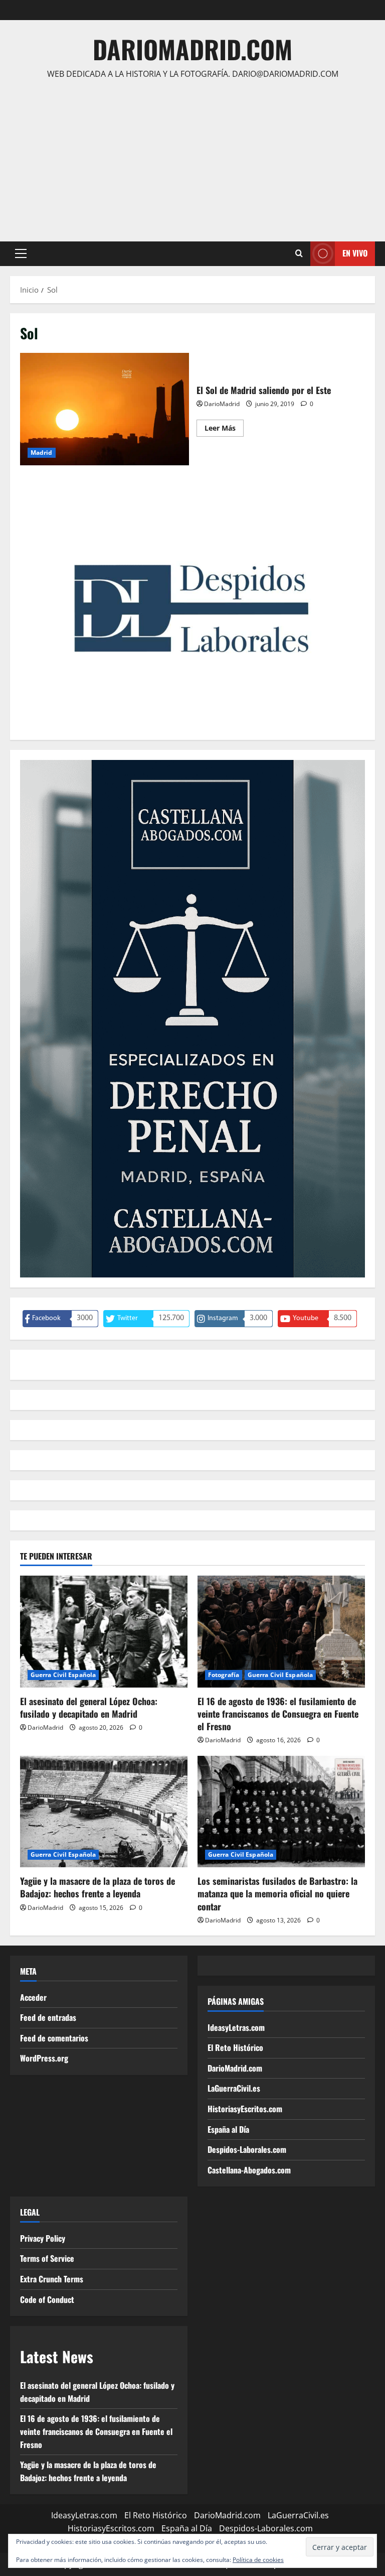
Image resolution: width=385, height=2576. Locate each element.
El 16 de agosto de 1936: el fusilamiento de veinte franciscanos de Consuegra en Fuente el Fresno (278, 1714)
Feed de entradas (48, 2017)
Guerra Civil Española (63, 1675)
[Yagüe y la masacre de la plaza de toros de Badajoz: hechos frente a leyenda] (104, 1812)
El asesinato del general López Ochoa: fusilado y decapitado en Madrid (89, 1707)
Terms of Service (47, 2258)
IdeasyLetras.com (236, 2027)
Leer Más (224, 430)
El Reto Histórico (235, 2047)
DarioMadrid (222, 404)
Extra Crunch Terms (52, 2279)
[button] (21, 253)
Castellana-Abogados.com (249, 2170)
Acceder (33, 1997)
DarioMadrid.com (192, 49)
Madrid (42, 453)
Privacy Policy (43, 2238)
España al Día (228, 2129)
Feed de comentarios (54, 2038)
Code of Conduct (47, 2299)
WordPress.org (44, 2058)
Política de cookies (258, 2560)
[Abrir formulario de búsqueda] (299, 253)
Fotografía (224, 1675)
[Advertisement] (192, 156)
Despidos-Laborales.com (247, 2149)
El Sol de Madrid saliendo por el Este (105, 409)
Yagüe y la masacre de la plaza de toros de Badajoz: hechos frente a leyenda (98, 1887)
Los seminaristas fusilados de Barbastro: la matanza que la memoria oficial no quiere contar (277, 1893)
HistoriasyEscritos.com (245, 2109)
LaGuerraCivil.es (234, 2088)
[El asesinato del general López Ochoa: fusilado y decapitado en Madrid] (104, 1632)
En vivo (355, 253)
